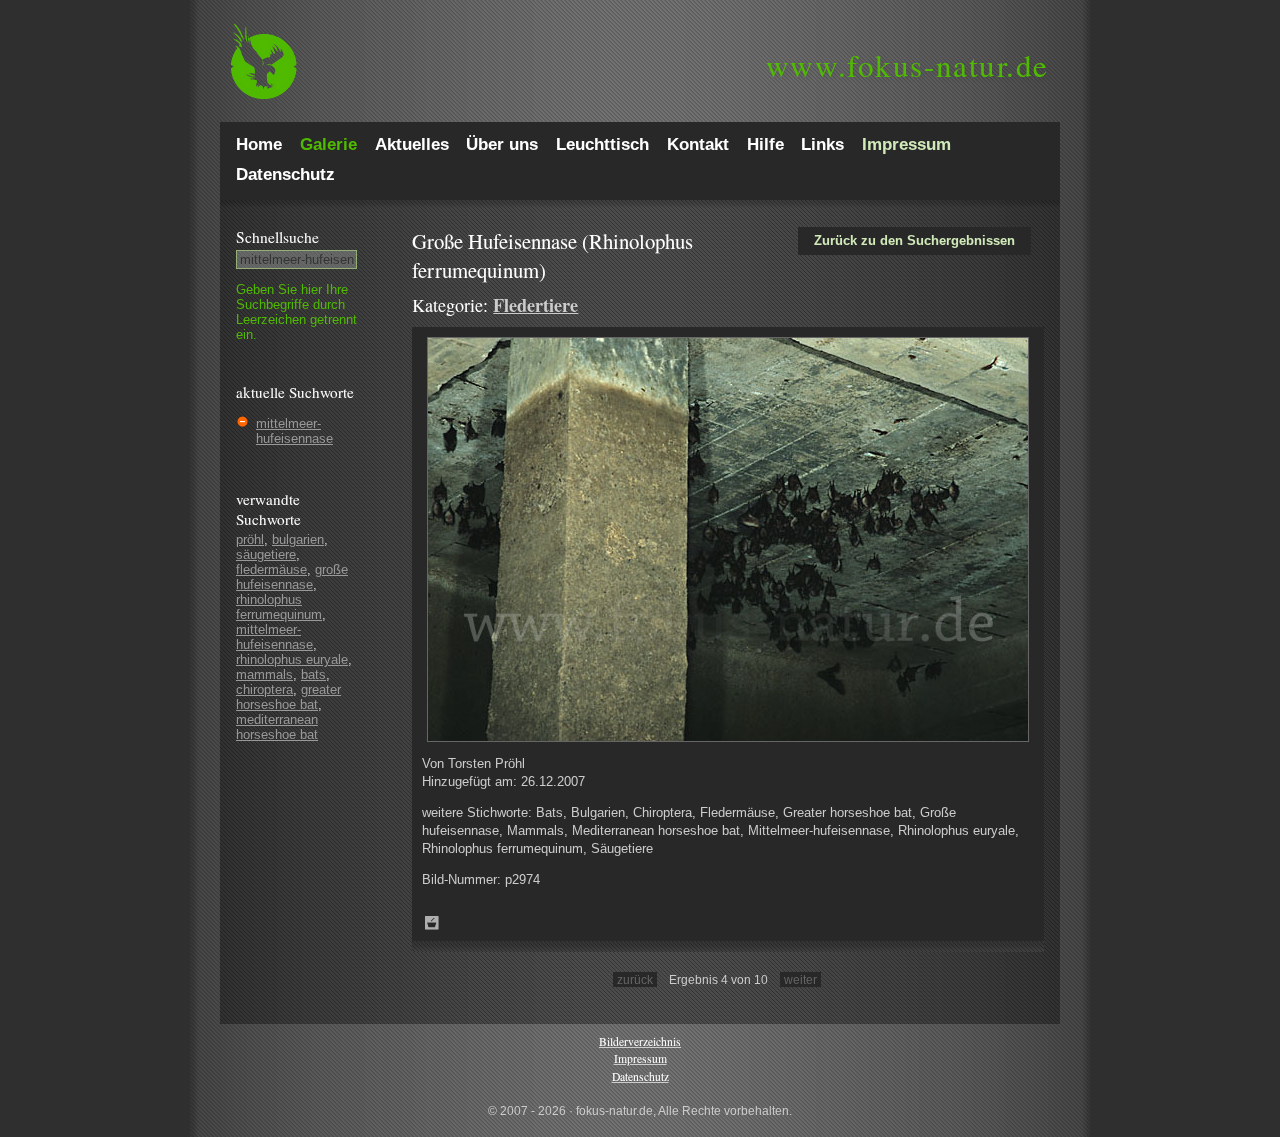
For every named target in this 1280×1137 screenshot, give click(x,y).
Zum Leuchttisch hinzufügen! (432, 923)
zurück (635, 979)
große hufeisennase (292, 577)
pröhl (250, 539)
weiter (800, 979)
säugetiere (266, 554)
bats (313, 674)
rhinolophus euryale (292, 659)
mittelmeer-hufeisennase (294, 431)
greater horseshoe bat (288, 697)
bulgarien (298, 539)
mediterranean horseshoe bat (277, 727)
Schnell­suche (277, 237)
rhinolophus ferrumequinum (279, 607)
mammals (264, 674)
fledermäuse (271, 569)
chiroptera (264, 689)
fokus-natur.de (907, 65)
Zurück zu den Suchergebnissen (914, 240)
